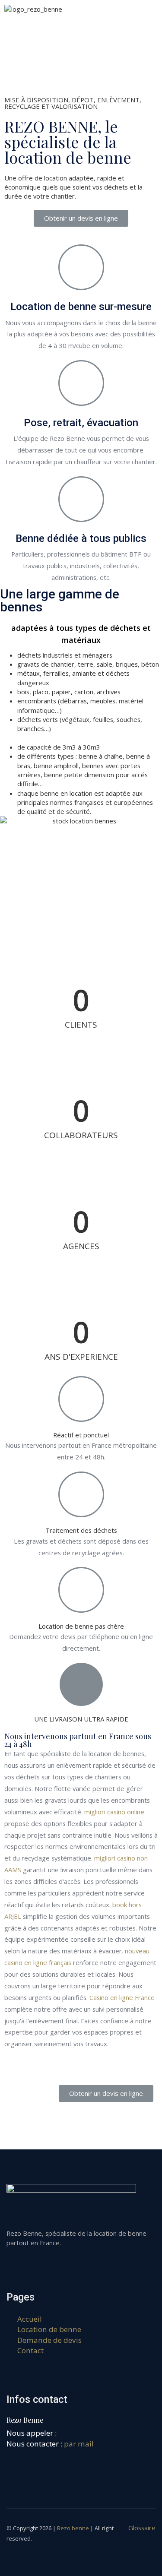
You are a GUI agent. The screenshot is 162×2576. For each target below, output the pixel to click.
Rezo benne (73, 2528)
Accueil (30, 2319)
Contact (30, 2350)
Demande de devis (49, 2340)
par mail (79, 2444)
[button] (81, 218)
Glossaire (142, 2528)
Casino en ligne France (122, 1997)
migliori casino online (114, 1812)
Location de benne (49, 2329)
